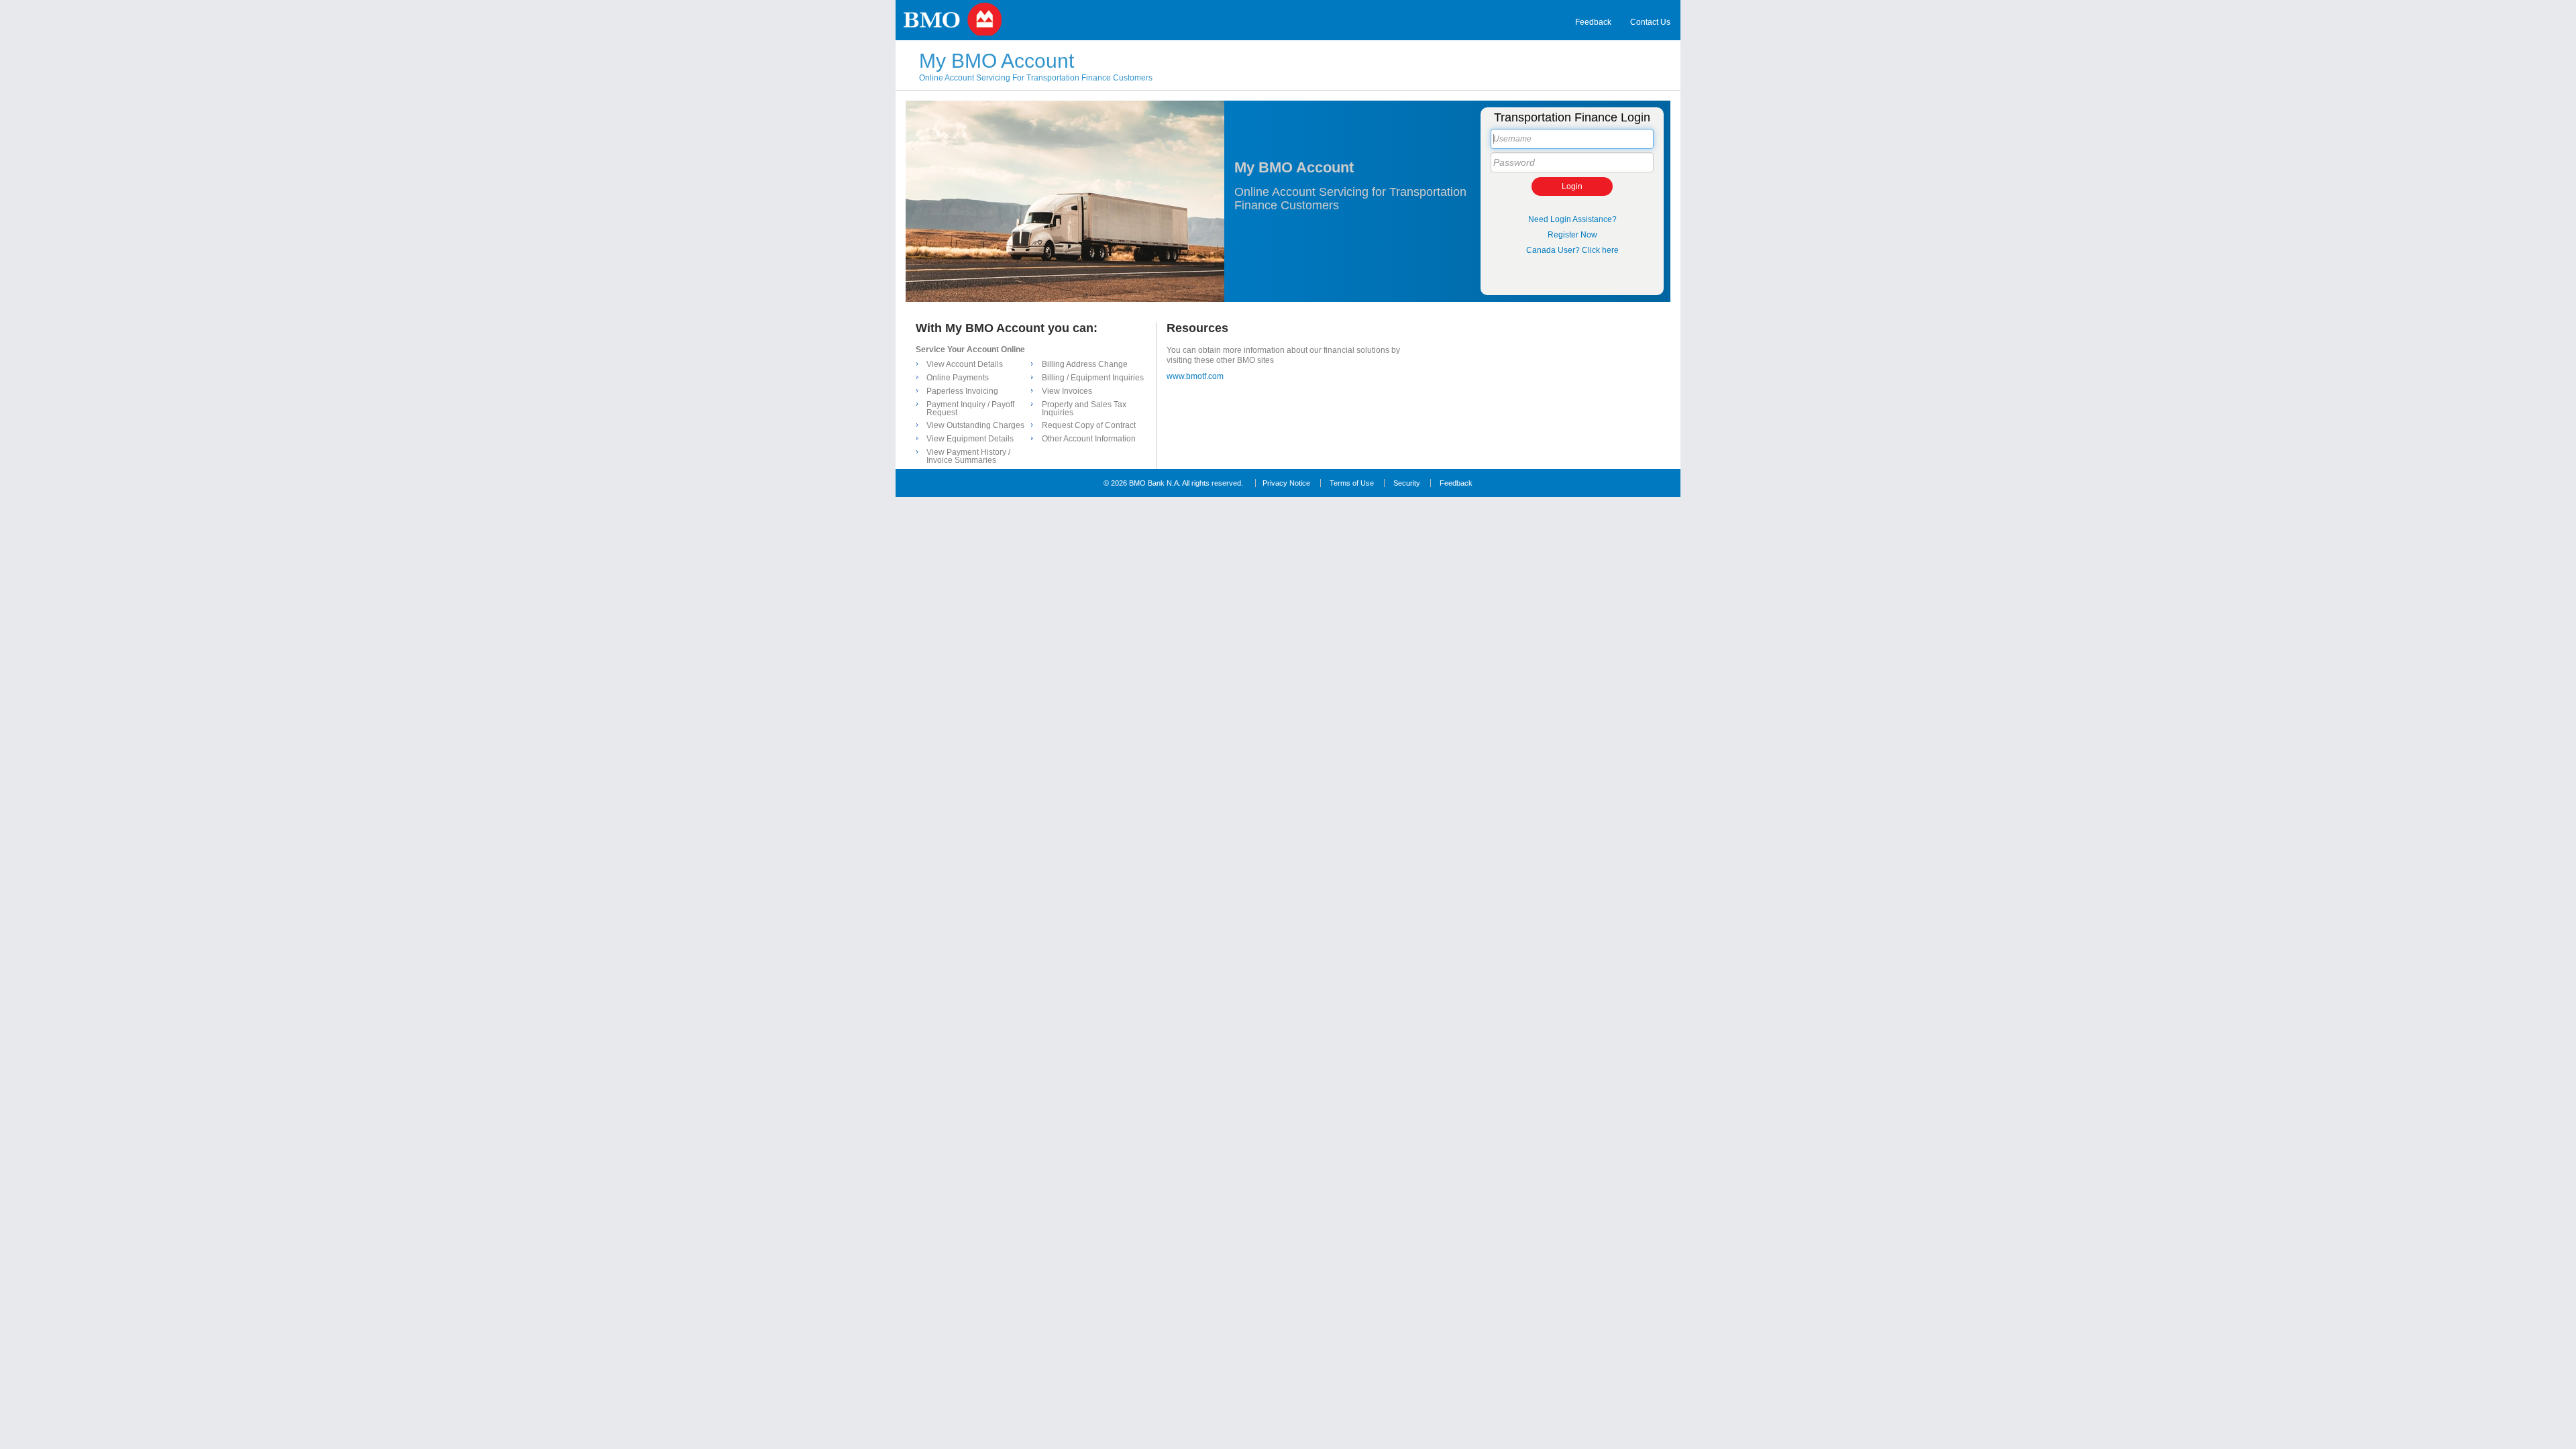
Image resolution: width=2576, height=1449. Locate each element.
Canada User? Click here (1572, 250)
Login (1572, 186)
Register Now (1572, 235)
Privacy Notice (1286, 483)
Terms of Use (1352, 483)
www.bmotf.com (1195, 376)
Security (1407, 483)
